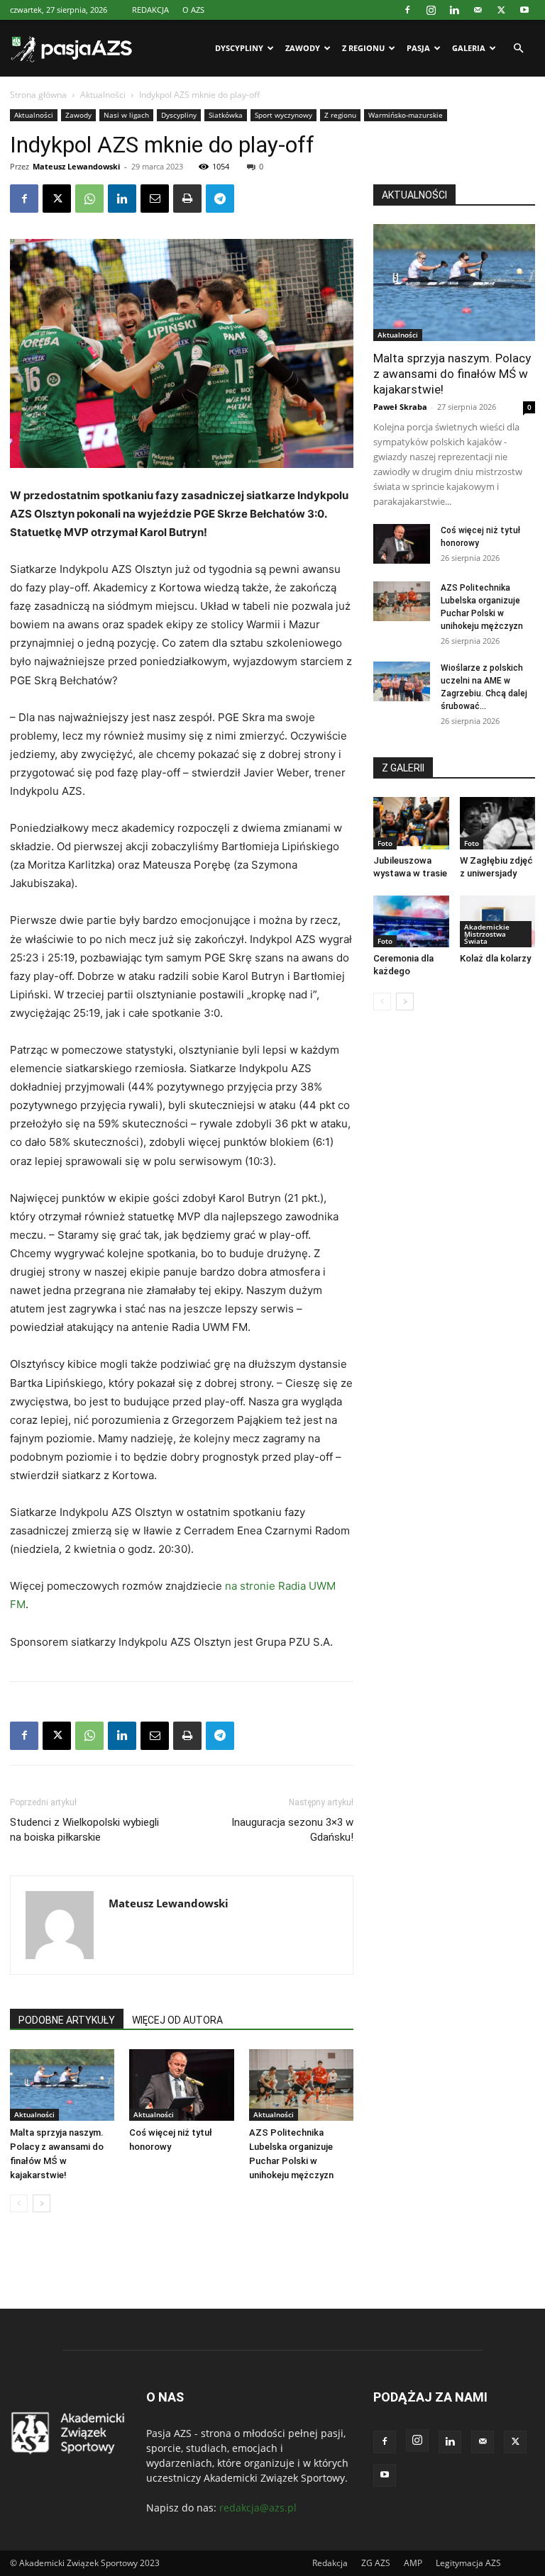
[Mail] (478, 10)
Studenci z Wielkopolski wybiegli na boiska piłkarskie (84, 1830)
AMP (413, 2563)
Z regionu (363, 48)
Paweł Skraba (400, 407)
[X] (501, 10)
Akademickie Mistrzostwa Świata (487, 934)
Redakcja (330, 2563)
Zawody (303, 48)
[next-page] (42, 2203)
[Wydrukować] (187, 199)
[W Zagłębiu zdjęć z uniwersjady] (498, 823)
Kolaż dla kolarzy (495, 958)
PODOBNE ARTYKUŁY (67, 2020)
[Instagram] (431, 10)
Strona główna (38, 95)
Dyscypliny (239, 48)
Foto (385, 843)
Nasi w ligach (126, 115)
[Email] (155, 199)
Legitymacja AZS (468, 2563)
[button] (518, 49)
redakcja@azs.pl (258, 2508)
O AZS (193, 10)
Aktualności (103, 95)
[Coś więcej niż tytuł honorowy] (181, 2085)
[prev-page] (19, 2203)
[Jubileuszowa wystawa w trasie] (411, 823)
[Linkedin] (454, 10)
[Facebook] (407, 10)
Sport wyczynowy (283, 115)
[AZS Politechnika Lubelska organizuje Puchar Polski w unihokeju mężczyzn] (301, 2085)
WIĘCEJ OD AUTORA (177, 2020)
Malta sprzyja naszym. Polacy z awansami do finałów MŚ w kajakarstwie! (452, 374)
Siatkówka (226, 115)
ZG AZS (376, 2563)
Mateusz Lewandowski (76, 166)
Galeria (469, 48)
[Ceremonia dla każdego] (411, 921)
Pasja (418, 48)
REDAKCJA (150, 10)
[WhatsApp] (89, 199)
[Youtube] (524, 10)
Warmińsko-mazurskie (406, 115)
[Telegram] (220, 199)
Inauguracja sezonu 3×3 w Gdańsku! (292, 1830)
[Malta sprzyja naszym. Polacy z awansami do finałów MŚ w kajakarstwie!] (62, 2085)
